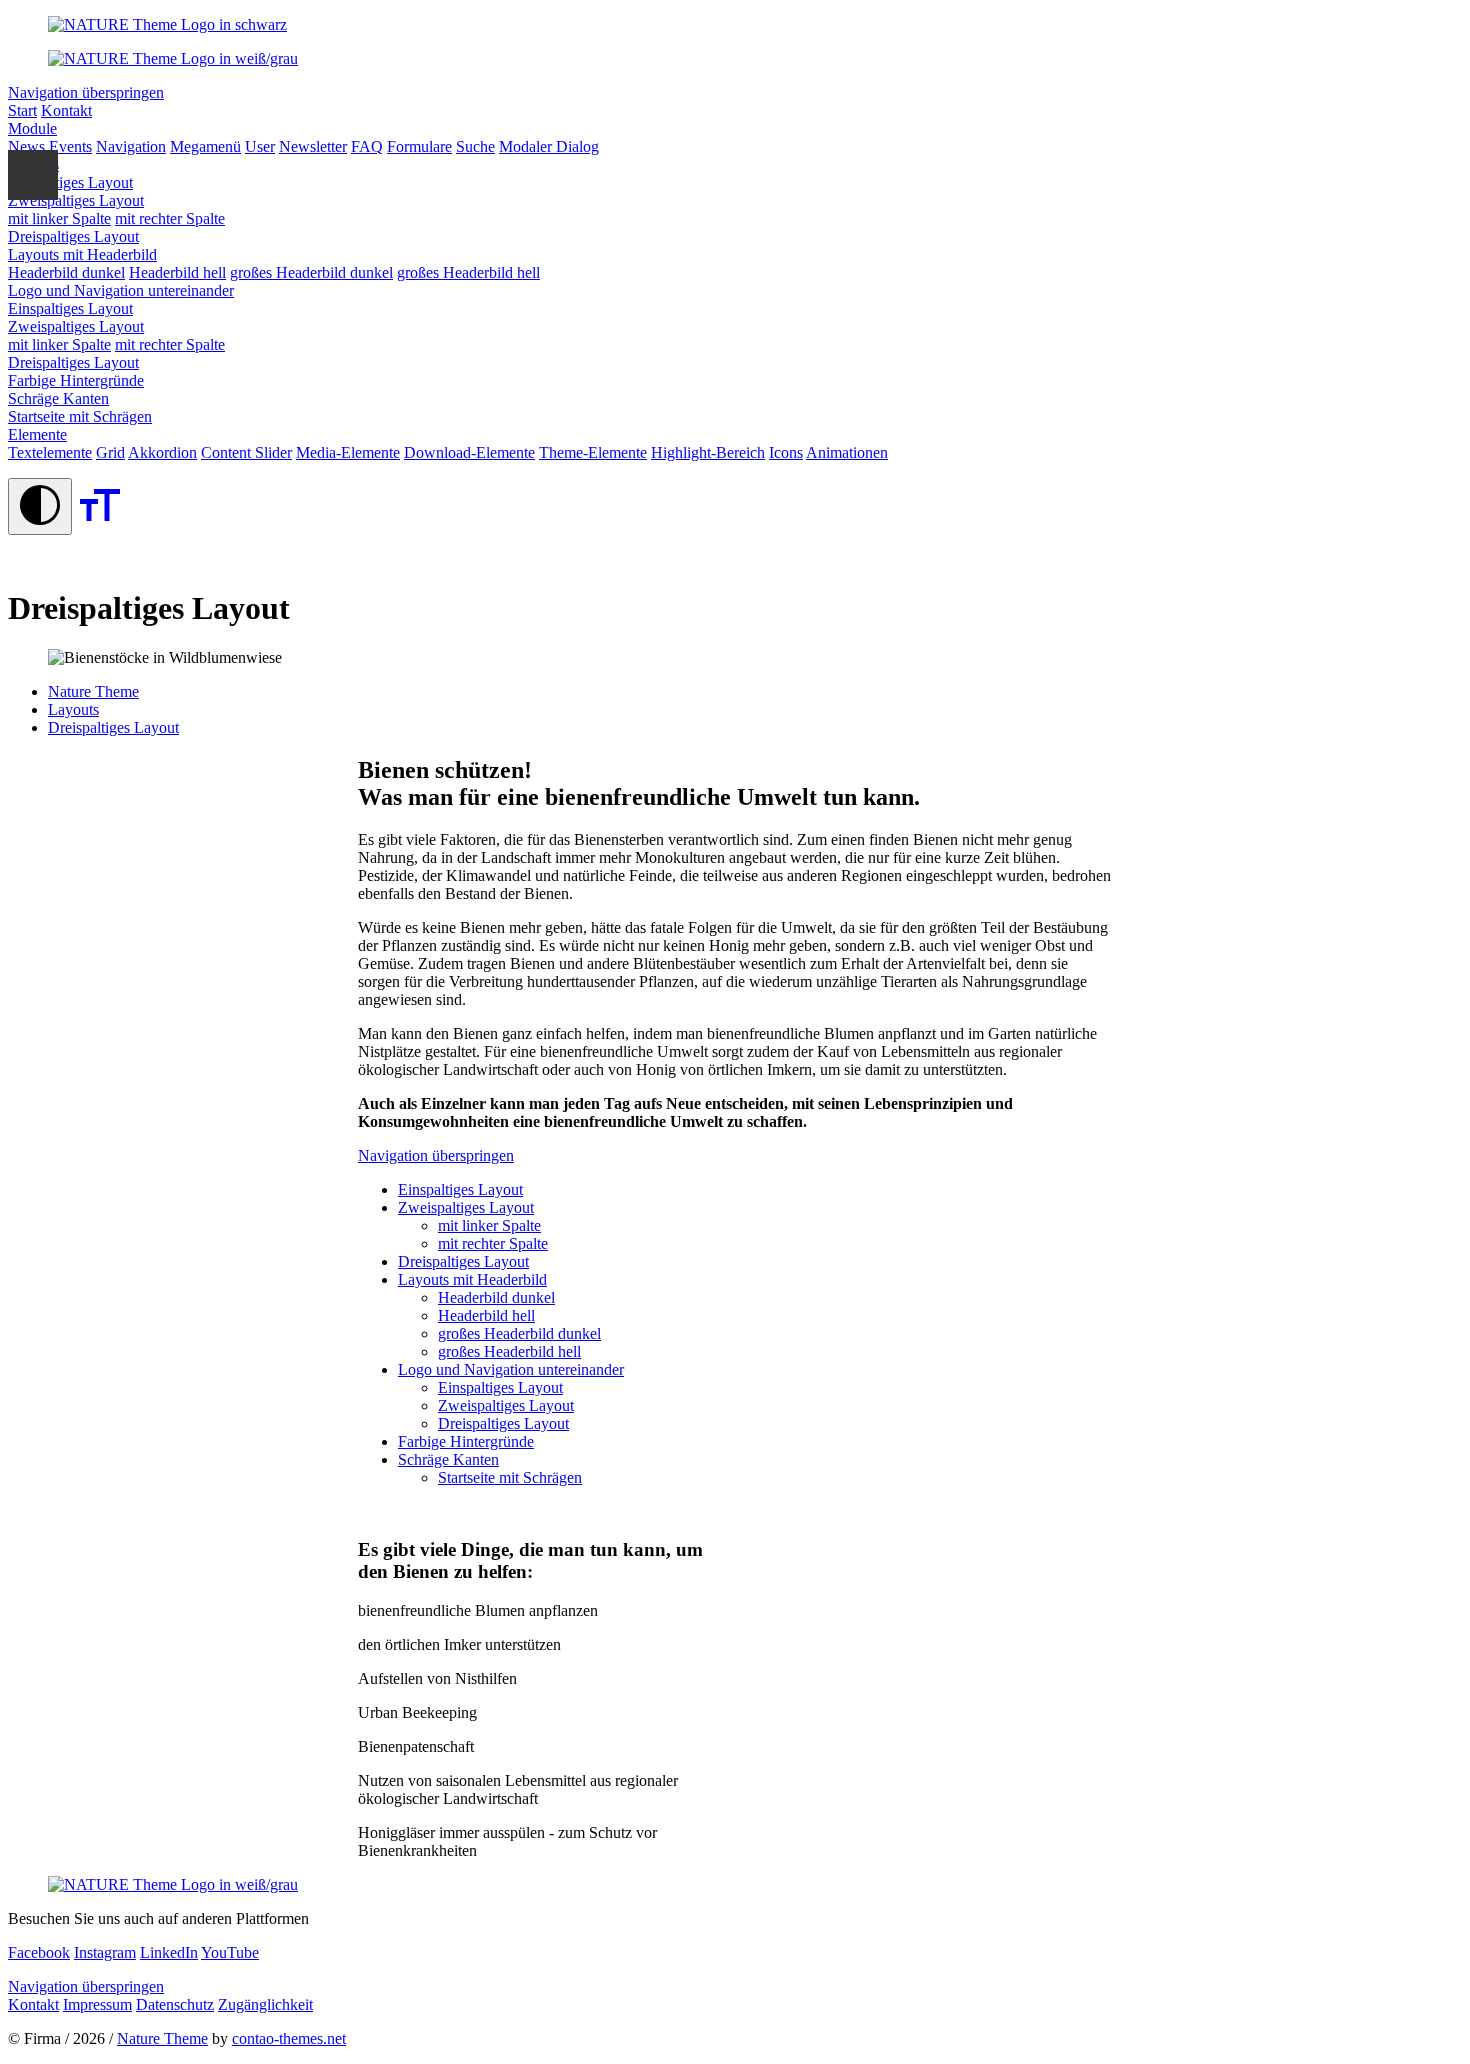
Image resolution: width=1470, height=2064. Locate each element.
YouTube (230, 1952)
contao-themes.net (289, 2038)
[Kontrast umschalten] (40, 506)
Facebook (39, 1952)
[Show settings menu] (33, 175)
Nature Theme (162, 2038)
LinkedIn (169, 1952)
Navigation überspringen (86, 92)
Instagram (105, 1952)
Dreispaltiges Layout (113, 727)
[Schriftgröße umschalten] (100, 523)
